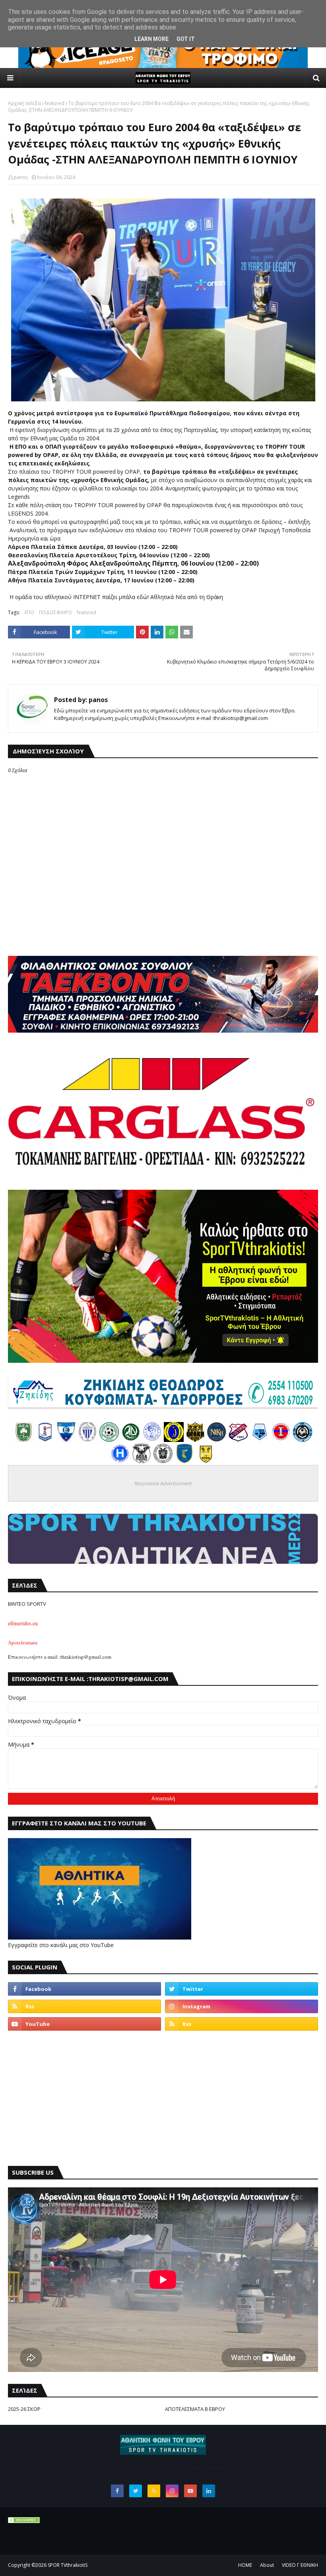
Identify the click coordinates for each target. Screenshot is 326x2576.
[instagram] (242, 2006)
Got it (186, 39)
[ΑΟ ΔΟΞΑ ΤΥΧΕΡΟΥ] (142, 1461)
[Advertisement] (163, 2098)
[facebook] (84, 1989)
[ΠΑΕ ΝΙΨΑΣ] (206, 1461)
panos (21, 177)
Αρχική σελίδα (24, 103)
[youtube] (84, 2024)
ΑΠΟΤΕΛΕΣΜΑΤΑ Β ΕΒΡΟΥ (195, 2409)
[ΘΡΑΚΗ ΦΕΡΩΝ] (195, 1440)
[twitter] (242, 1989)
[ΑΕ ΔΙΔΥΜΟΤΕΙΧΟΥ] (23, 1440)
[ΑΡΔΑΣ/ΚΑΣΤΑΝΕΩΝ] (109, 1440)
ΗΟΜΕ (245, 2565)
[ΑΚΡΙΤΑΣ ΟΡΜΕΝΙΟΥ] (303, 1440)
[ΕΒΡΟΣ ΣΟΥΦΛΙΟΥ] (88, 1440)
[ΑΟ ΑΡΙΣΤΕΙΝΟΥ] (163, 1461)
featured (55, 103)
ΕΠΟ (29, 612)
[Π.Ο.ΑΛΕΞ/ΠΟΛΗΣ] (45, 1440)
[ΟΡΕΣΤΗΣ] (152, 1440)
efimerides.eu (23, 1623)
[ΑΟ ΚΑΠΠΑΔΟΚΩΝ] (174, 1440)
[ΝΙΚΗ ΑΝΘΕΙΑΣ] (217, 1440)
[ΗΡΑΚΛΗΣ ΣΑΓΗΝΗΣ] (120, 1461)
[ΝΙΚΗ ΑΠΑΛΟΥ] (281, 1440)
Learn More (151, 39)
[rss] (84, 2006)
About (267, 2565)
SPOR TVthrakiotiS (68, 2565)
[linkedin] (209, 2491)
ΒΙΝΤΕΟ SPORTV (27, 1604)
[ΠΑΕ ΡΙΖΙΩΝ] (184, 1461)
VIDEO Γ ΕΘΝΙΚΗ (300, 2565)
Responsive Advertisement (163, 1483)
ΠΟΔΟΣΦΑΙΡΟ (55, 612)
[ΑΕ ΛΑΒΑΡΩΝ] (260, 1440)
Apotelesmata (23, 1643)
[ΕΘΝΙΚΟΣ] (66, 1440)
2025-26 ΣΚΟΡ (24, 2409)
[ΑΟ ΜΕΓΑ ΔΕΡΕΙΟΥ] (131, 1440)
